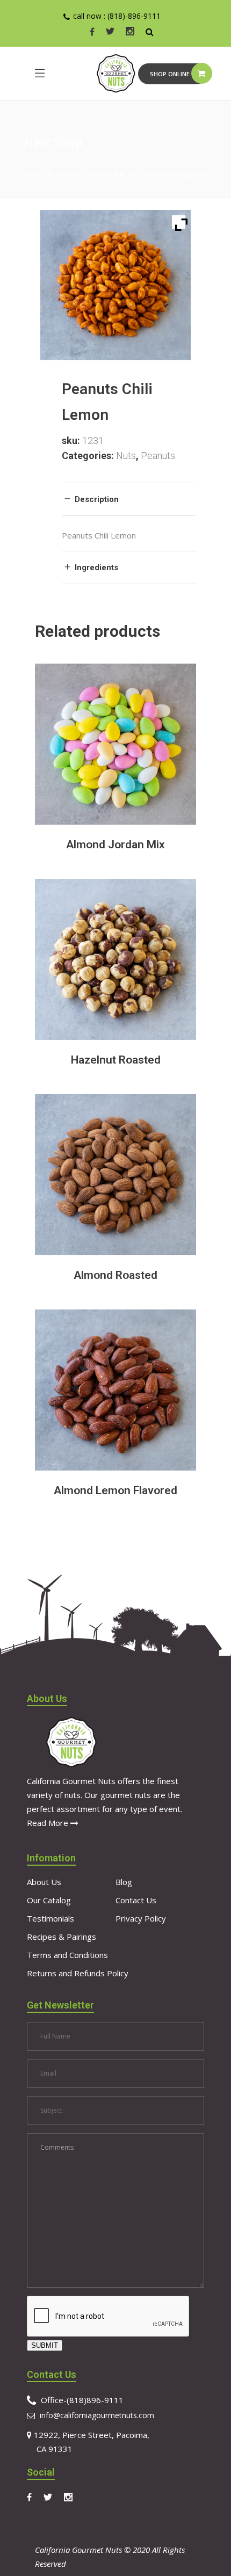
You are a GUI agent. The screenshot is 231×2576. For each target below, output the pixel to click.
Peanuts (120, 174)
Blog (124, 1882)
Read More (49, 1823)
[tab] (129, 499)
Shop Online (170, 74)
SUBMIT (45, 2345)
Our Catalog (49, 1900)
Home (33, 174)
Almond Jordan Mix (115, 845)
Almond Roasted (115, 1275)
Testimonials (50, 1918)
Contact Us (136, 1900)
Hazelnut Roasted (116, 1060)
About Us (44, 1882)
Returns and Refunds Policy (78, 1973)
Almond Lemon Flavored (115, 1490)
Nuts (94, 174)
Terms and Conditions (67, 1955)
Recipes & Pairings (62, 1937)
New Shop (64, 174)
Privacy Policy (141, 1918)
